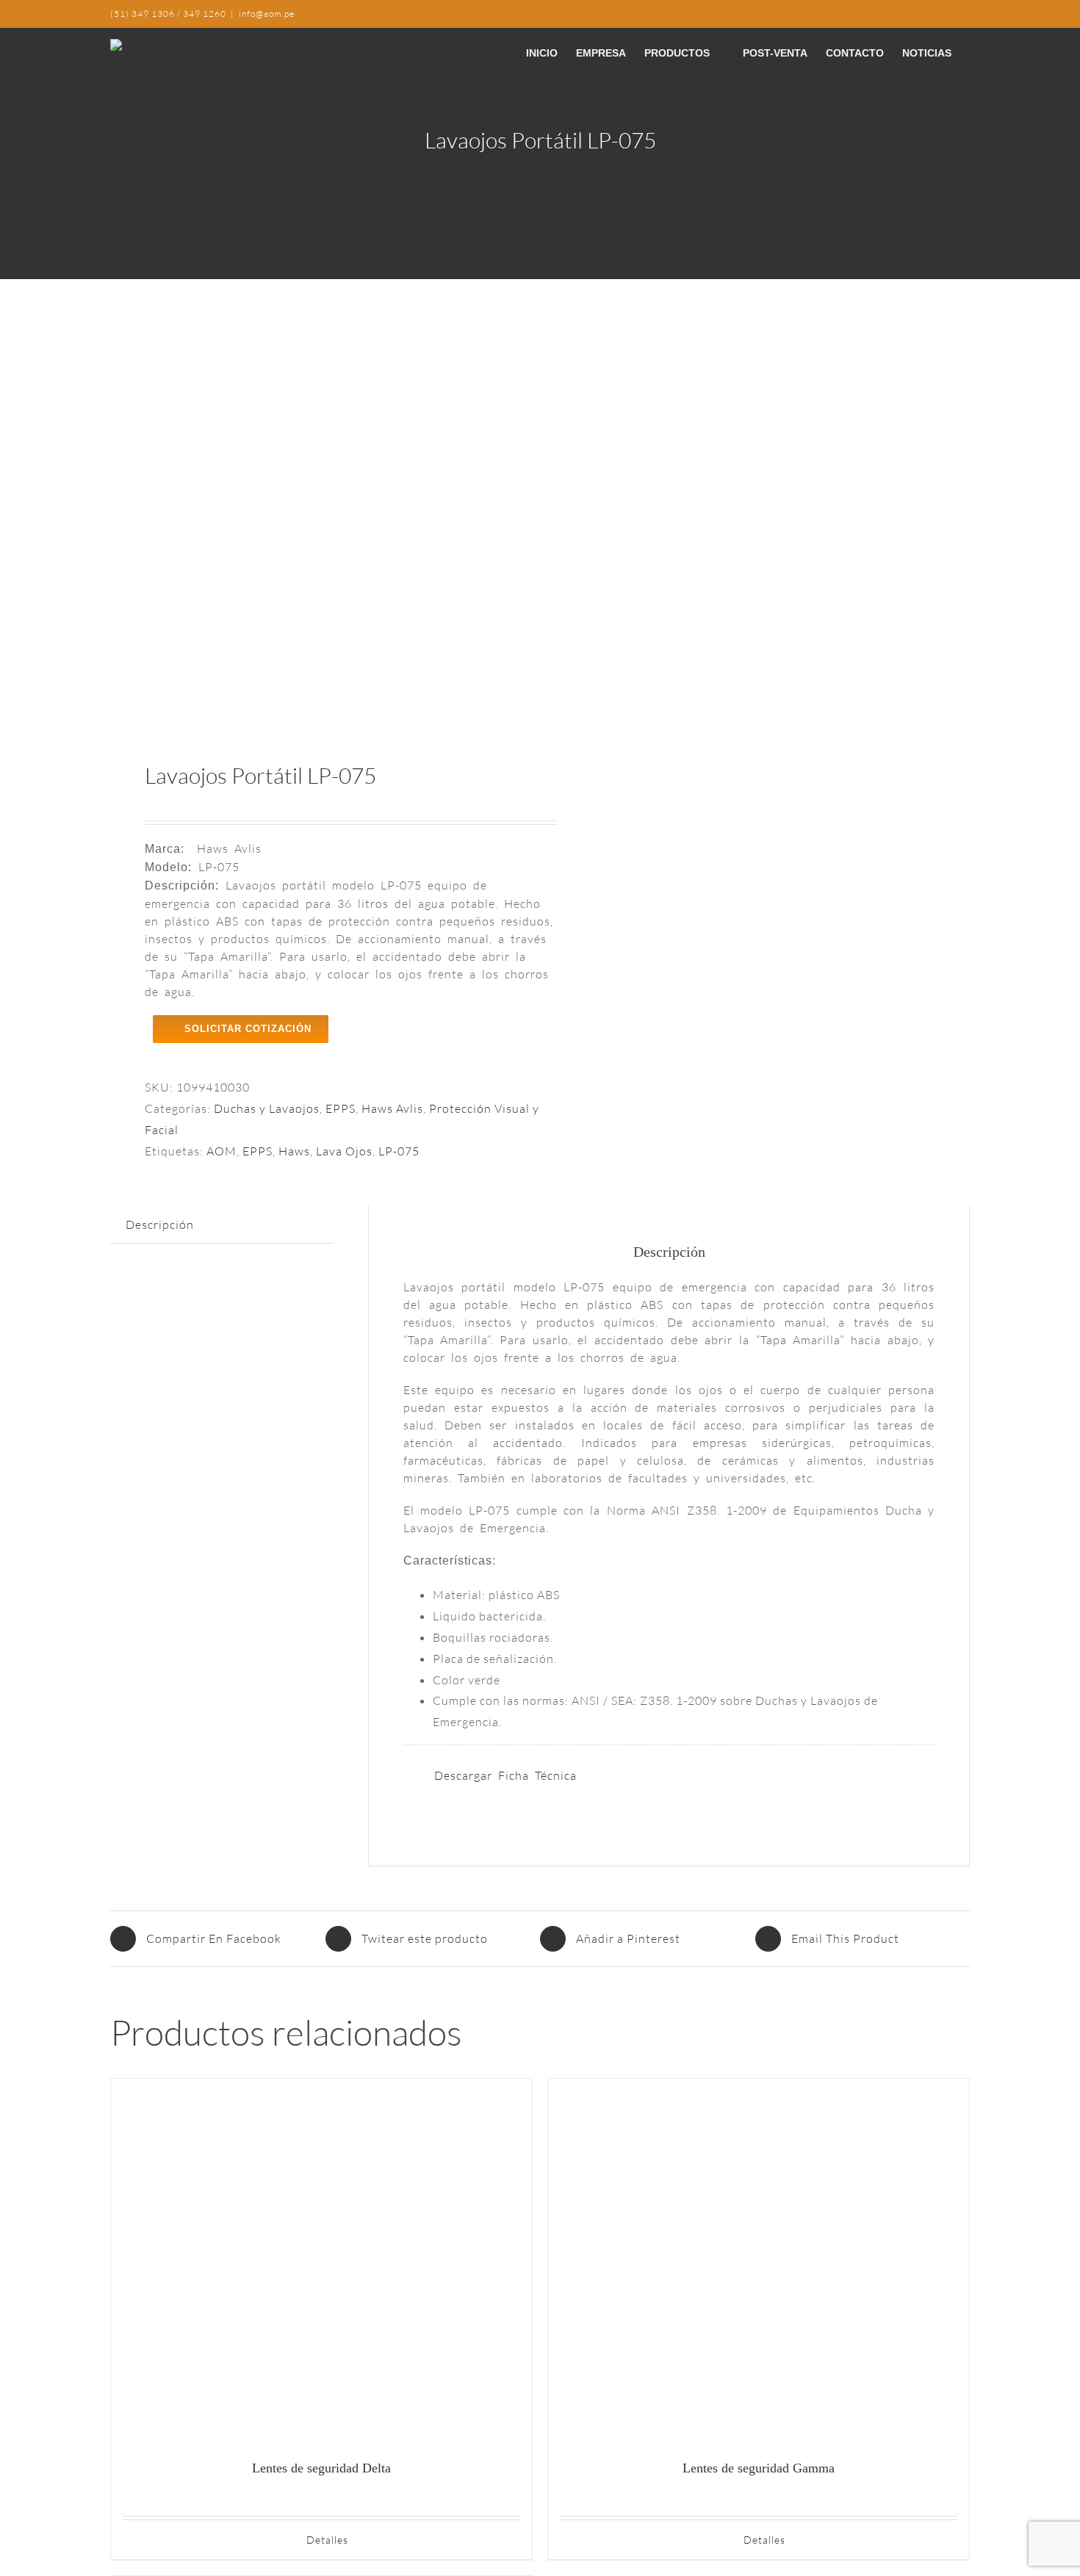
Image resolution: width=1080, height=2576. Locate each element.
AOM (222, 1151)
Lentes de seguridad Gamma (759, 2468)
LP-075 (399, 1151)
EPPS (341, 1108)
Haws (294, 1151)
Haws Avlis (392, 1108)
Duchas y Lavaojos (267, 1108)
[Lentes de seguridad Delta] (321, 2262)
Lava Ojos (344, 1151)
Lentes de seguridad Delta (321, 2468)
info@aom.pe (267, 14)
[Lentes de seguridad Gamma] (759, 2262)
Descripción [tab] (160, 1224)
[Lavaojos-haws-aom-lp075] (317, 522)
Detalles (327, 2540)
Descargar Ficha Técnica (505, 1775)
